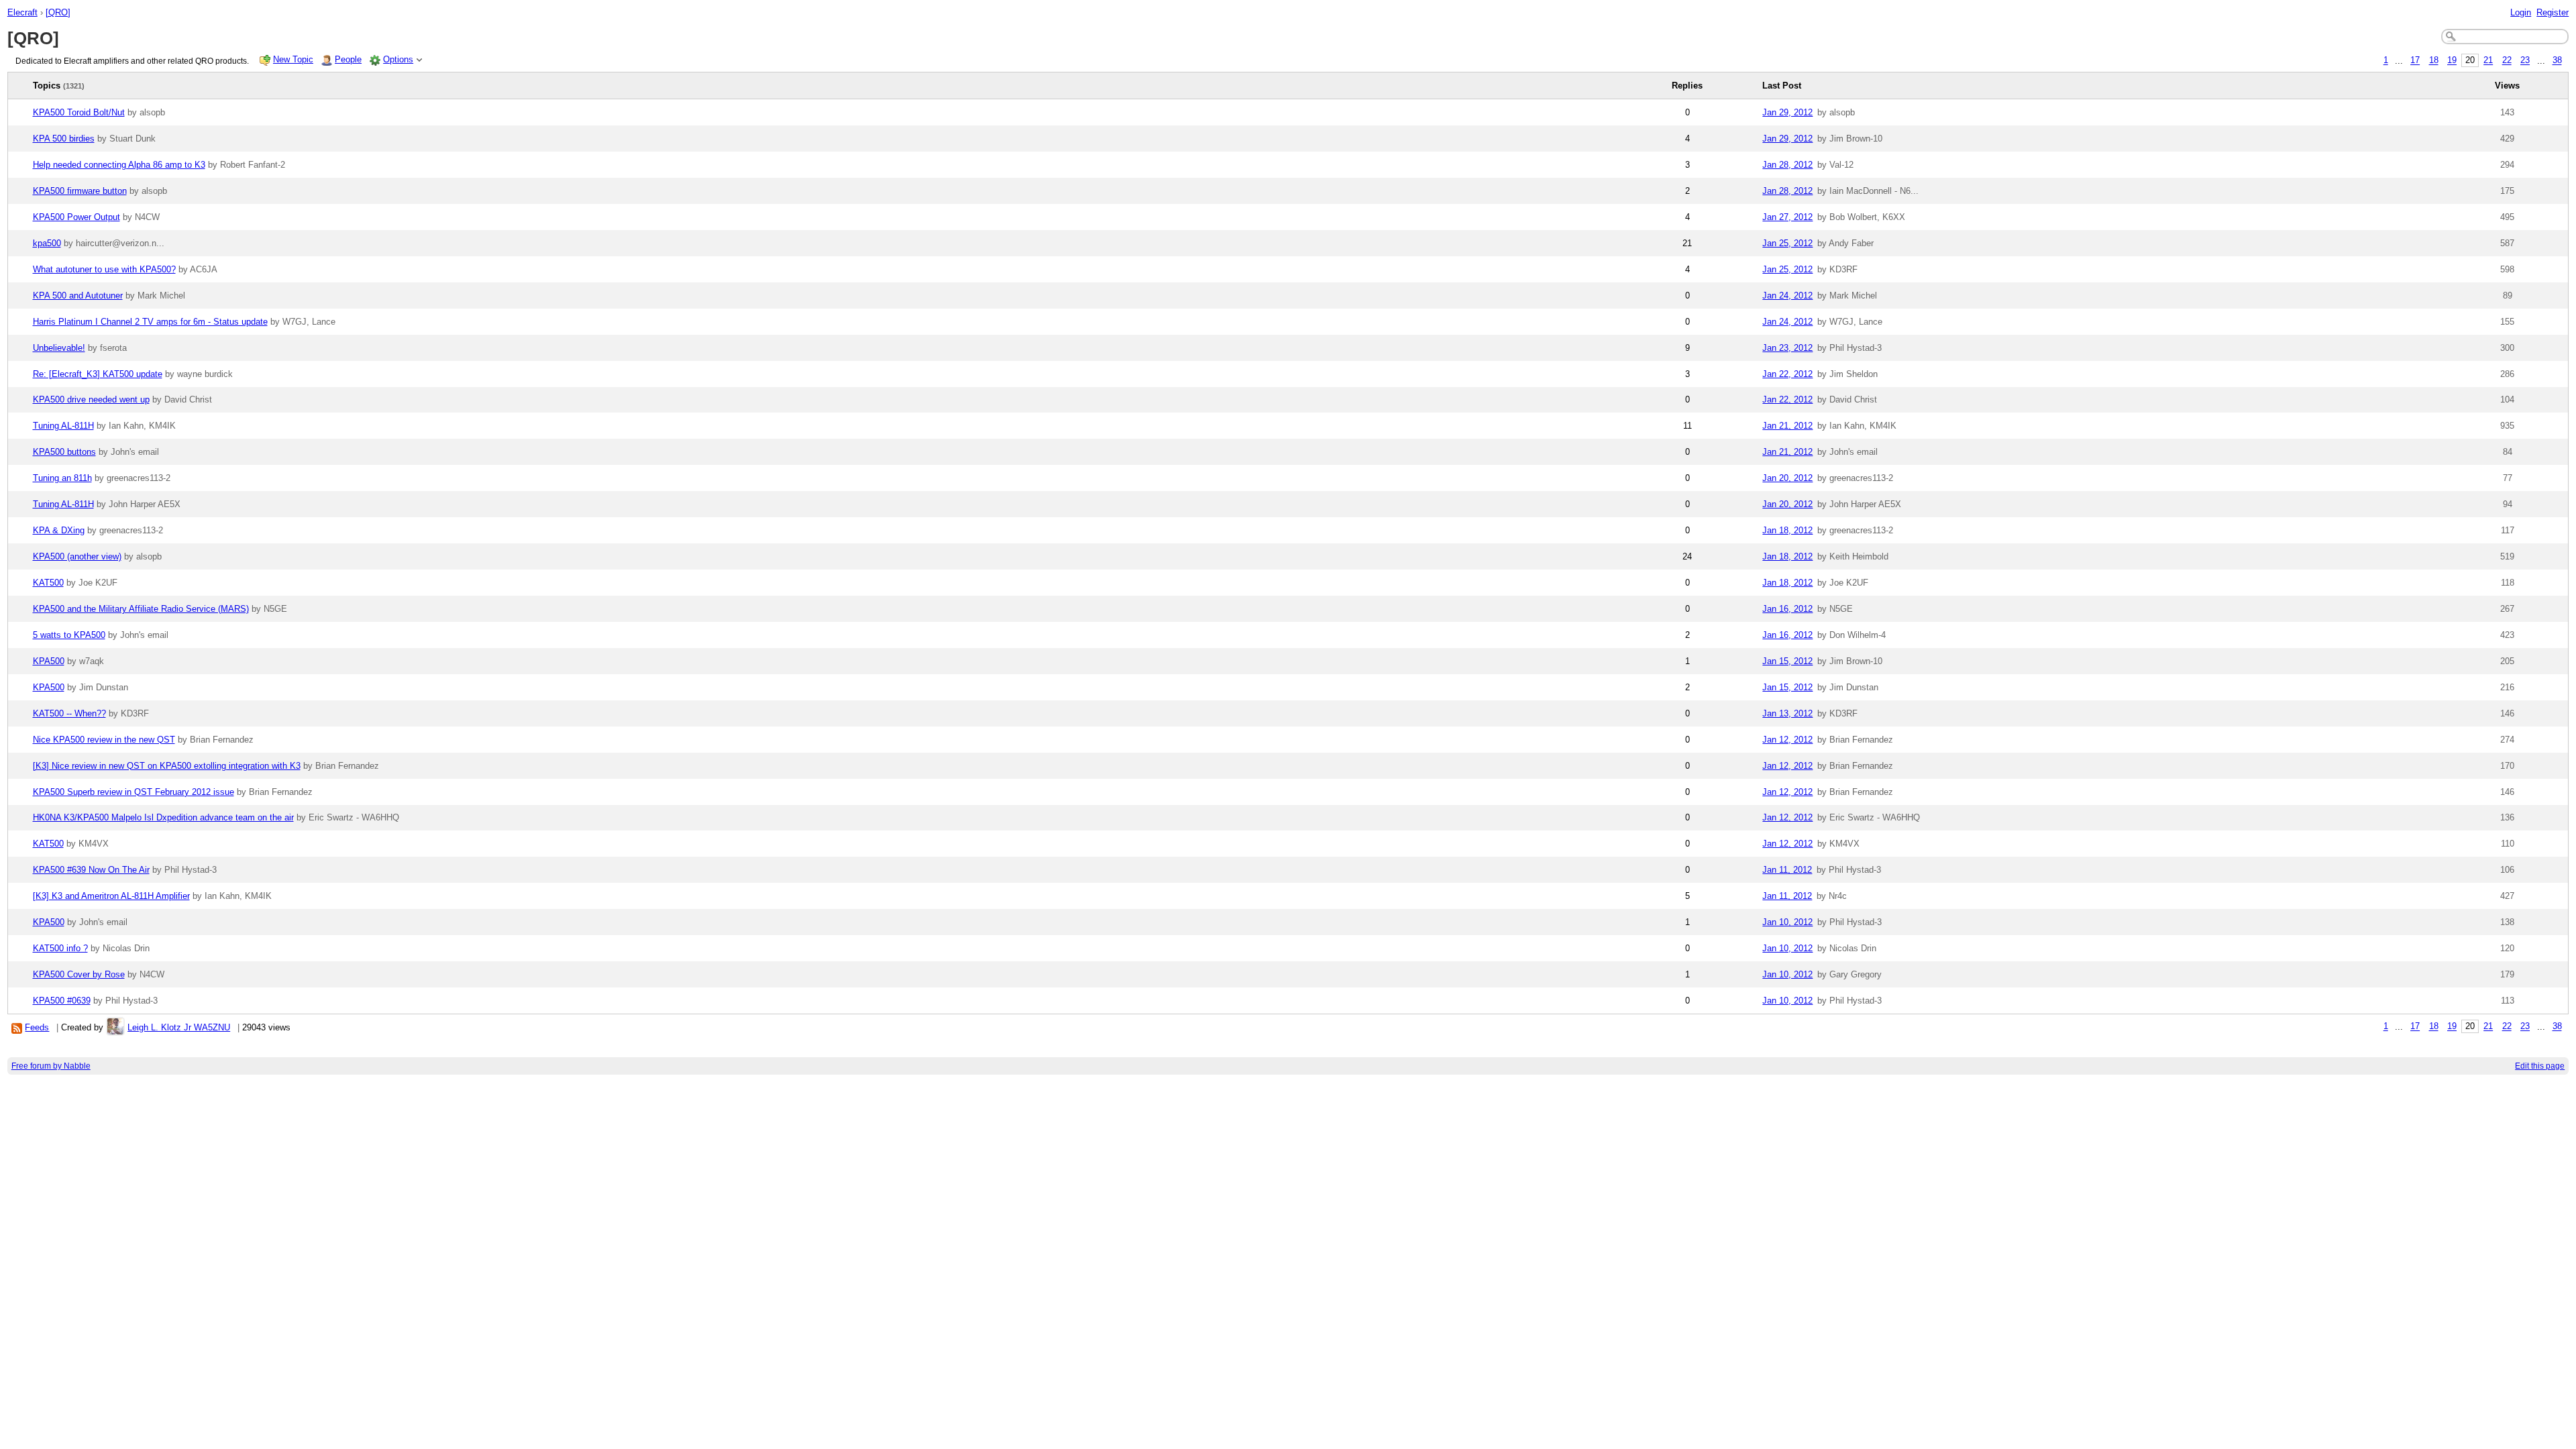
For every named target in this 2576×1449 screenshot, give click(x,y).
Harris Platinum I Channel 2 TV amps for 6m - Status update (150, 322)
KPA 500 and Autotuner (78, 296)
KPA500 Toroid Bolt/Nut (79, 112)
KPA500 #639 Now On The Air (91, 870)
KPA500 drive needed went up (91, 399)
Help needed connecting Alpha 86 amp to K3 (119, 165)
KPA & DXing (59, 530)
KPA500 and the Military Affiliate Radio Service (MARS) (141, 609)
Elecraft (22, 12)
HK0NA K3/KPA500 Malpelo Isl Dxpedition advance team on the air (163, 817)
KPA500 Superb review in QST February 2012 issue (133, 792)
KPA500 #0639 (62, 1001)
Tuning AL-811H (63, 426)
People (348, 59)
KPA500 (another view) (77, 556)
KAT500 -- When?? (69, 713)
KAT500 (48, 583)
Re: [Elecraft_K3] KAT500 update (98, 374)
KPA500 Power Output (76, 217)
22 (2507, 61)
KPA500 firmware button (80, 191)
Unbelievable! (59, 348)
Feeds (37, 1027)
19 (2452, 61)
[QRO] (58, 12)
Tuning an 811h (62, 478)
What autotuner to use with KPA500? (104, 269)
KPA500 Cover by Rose (79, 974)
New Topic (293, 59)
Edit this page (2540, 1066)
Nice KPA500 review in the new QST (104, 740)
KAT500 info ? (60, 948)
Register (2553, 12)
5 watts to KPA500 (69, 635)
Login (2521, 12)
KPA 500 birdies (64, 139)
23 (2525, 61)
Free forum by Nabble (51, 1066)
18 (2434, 61)
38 (2557, 61)
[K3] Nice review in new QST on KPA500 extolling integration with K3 (167, 766)
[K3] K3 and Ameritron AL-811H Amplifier (111, 896)
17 (2415, 61)
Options (398, 59)
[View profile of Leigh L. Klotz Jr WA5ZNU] (115, 1027)
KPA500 (49, 661)
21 (2488, 61)
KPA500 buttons (64, 452)
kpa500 (47, 243)
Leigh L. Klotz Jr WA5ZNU (179, 1027)
